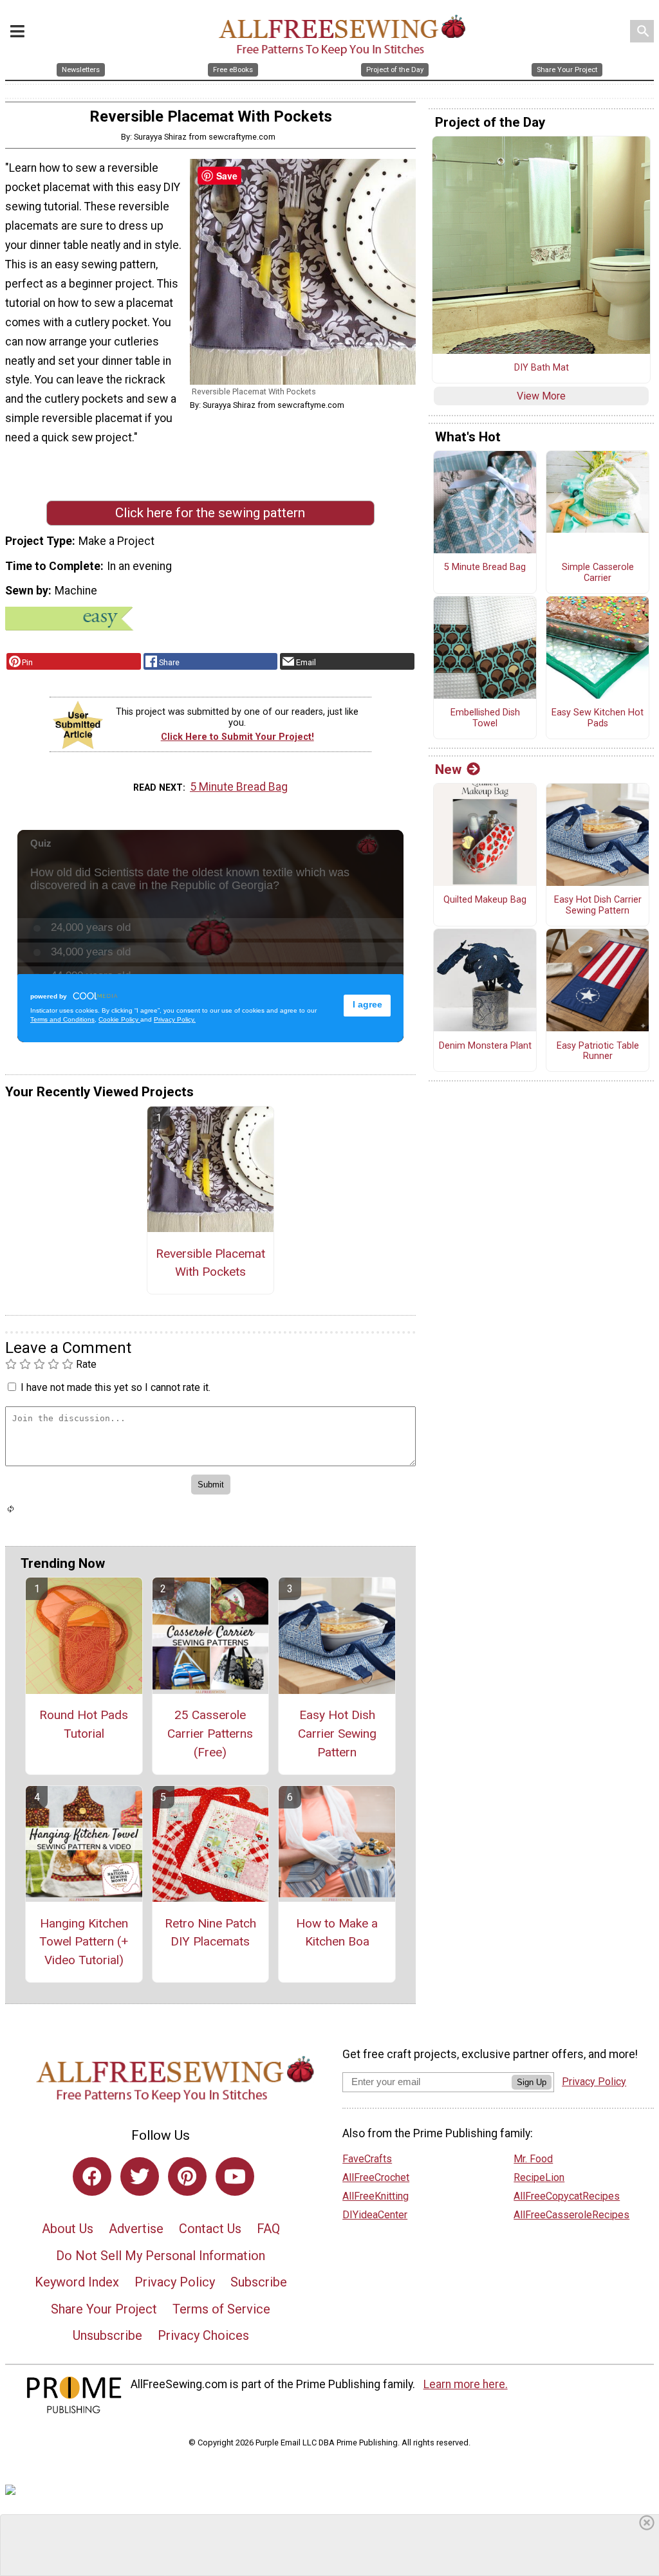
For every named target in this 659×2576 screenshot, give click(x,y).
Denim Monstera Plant (485, 1046)
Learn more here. (466, 2384)
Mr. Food (533, 2159)
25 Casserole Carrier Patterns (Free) (210, 1734)
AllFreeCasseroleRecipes (571, 2215)
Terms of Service (221, 2309)
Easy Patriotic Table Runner (598, 1052)
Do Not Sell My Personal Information (161, 2256)
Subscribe (259, 2282)
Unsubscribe (107, 2335)
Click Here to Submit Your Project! (237, 737)
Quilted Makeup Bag (485, 900)
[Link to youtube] (235, 2176)
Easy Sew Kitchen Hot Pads (598, 718)
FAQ (268, 2229)
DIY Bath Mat (542, 368)
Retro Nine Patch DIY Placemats (210, 1933)
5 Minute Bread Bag (239, 787)
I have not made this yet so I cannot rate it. (116, 1387)
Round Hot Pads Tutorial (84, 1724)
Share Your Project (104, 2309)
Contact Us (210, 2229)
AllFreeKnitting (376, 2196)
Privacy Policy (175, 2282)
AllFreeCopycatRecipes (567, 2196)
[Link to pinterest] (187, 2176)
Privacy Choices (203, 2335)
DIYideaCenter (375, 2215)
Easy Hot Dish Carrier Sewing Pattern (337, 1734)
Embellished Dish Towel (485, 718)
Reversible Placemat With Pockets (210, 1263)
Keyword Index (77, 2282)
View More (541, 396)
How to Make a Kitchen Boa (337, 1933)
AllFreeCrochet (376, 2177)
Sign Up (532, 2082)
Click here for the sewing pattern (210, 513)
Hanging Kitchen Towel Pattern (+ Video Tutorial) (84, 1942)
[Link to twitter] (140, 2176)
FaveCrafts (367, 2159)
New (448, 769)
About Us (68, 2229)
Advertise (136, 2229)
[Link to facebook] (92, 2176)
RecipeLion (539, 2177)
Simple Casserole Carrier (598, 573)
